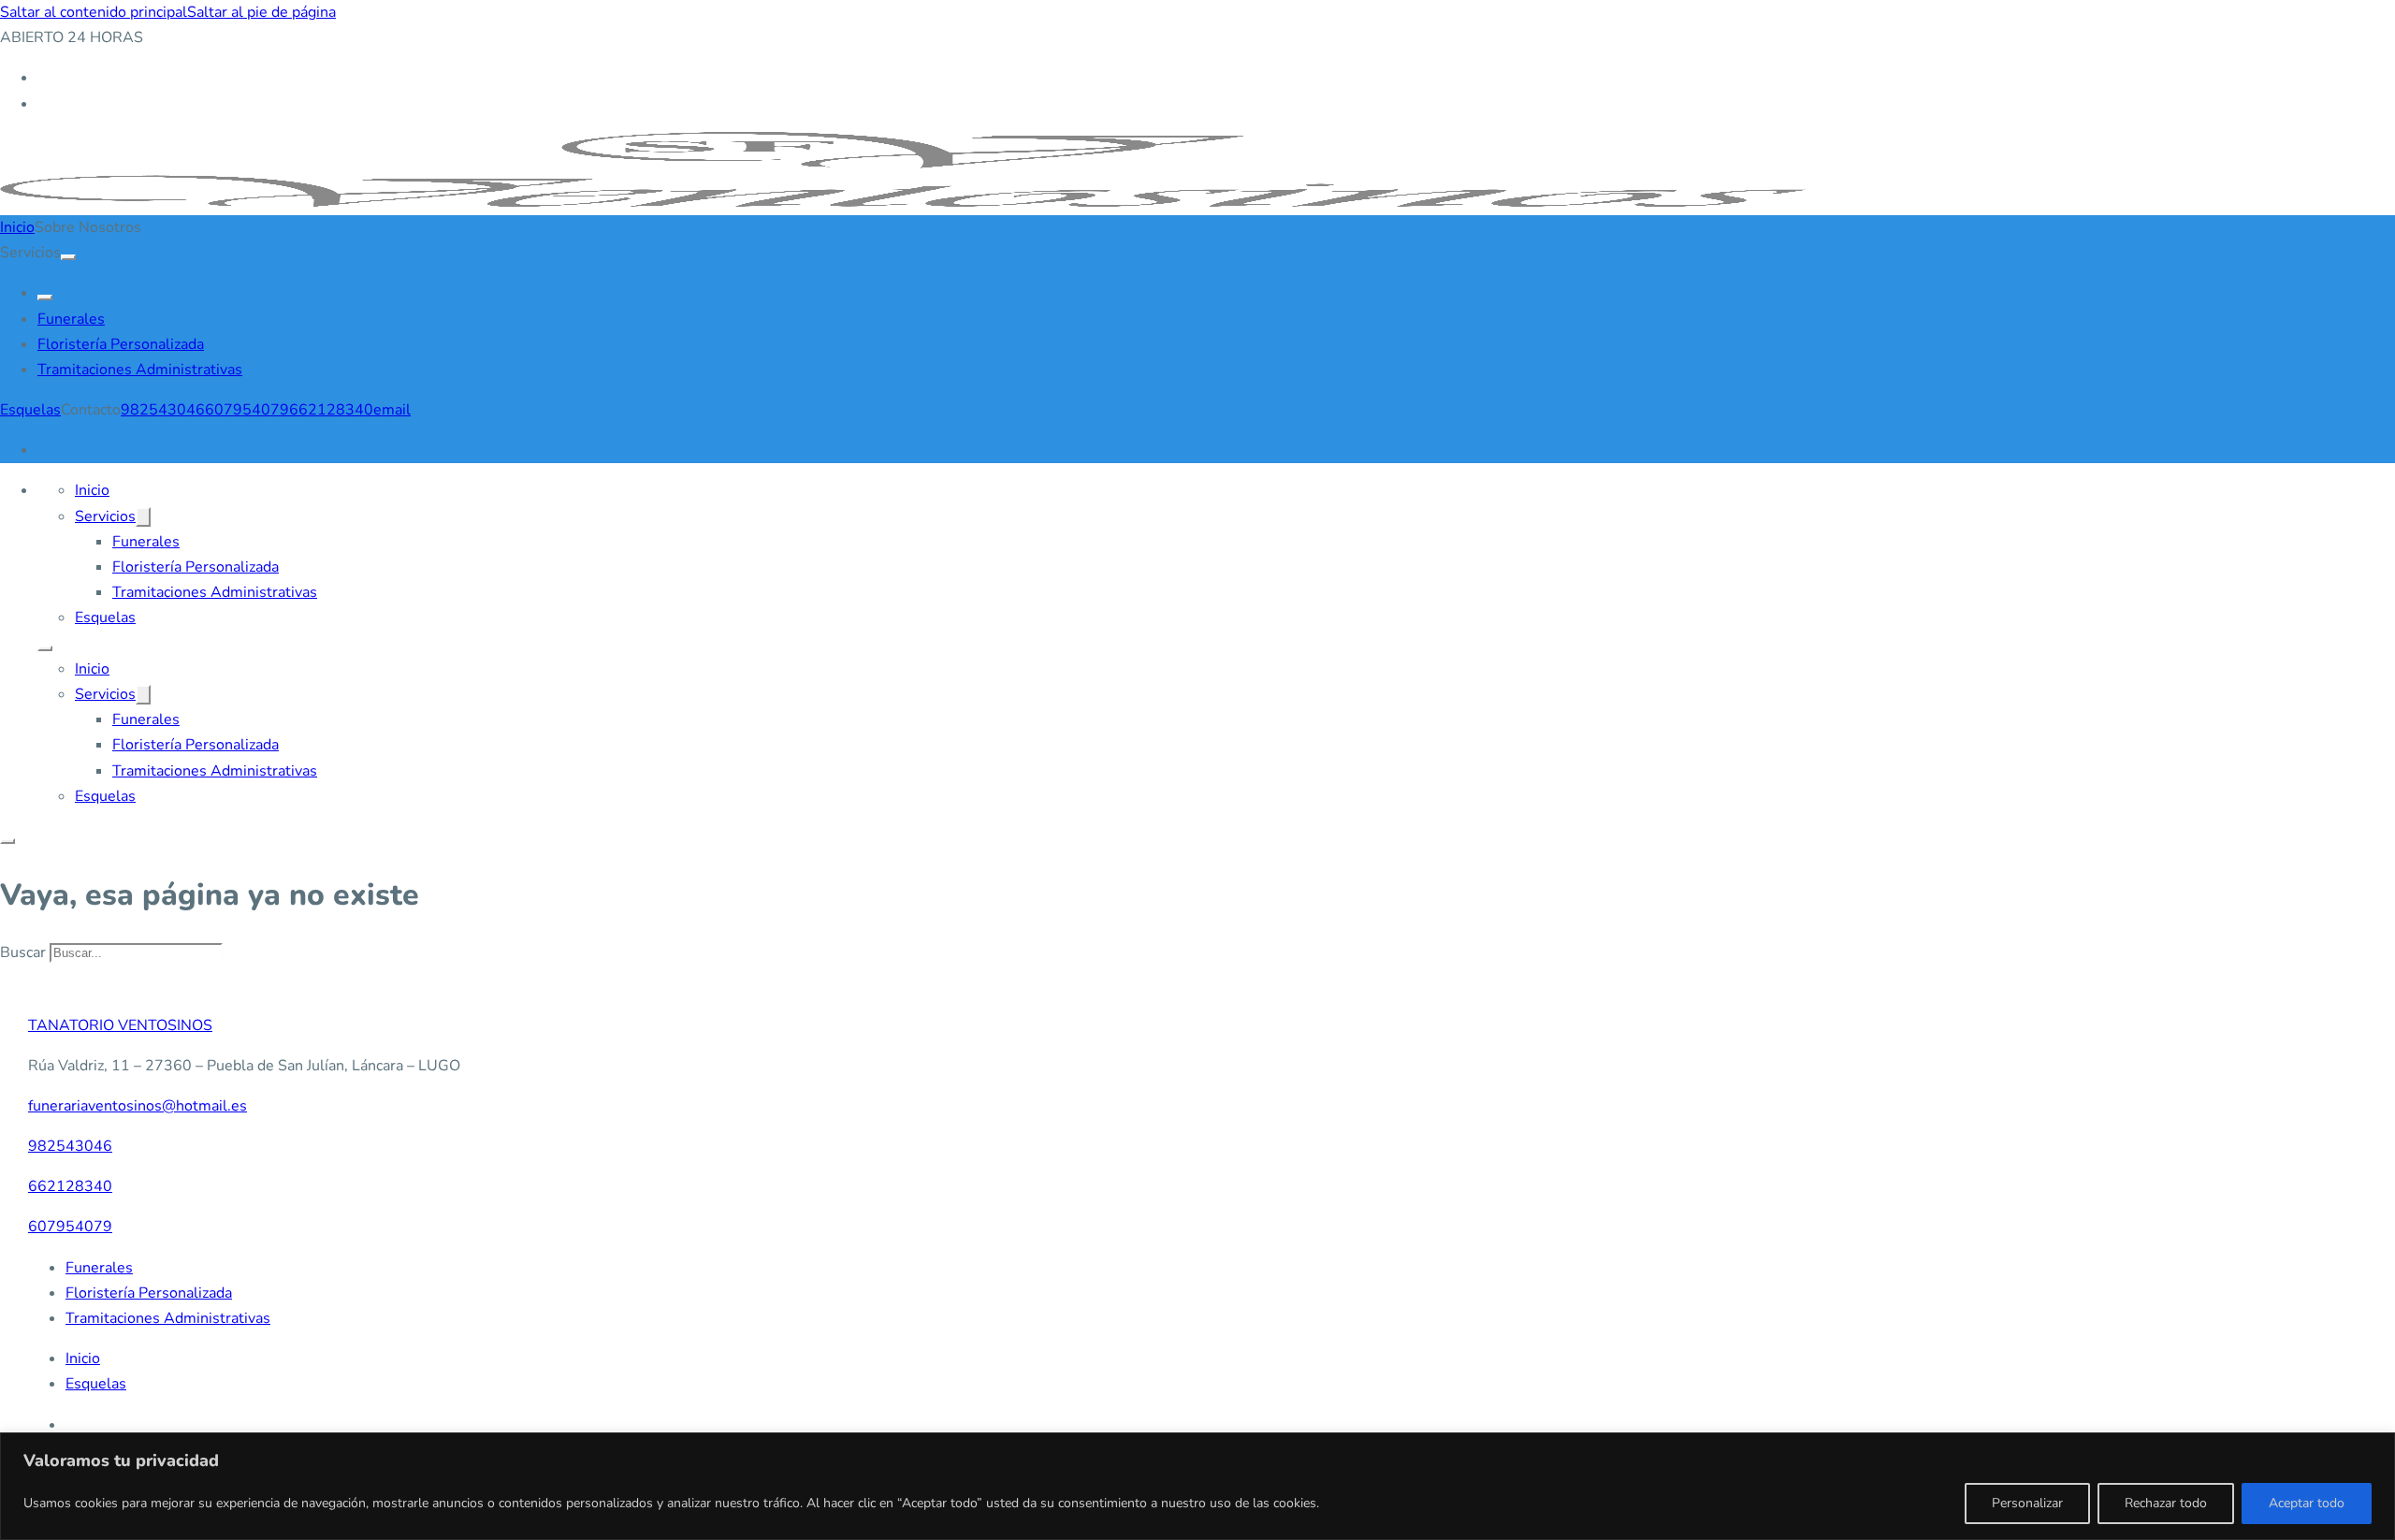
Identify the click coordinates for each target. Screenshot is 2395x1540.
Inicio (17, 227)
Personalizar (2027, 1503)
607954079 (247, 410)
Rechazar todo (2166, 1503)
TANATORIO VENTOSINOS (120, 1025)
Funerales (71, 319)
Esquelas (30, 410)
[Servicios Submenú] (143, 517)
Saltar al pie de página (261, 12)
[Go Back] (45, 298)
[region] (1197, 1486)
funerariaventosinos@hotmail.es (138, 1106)
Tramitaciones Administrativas (140, 370)
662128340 (331, 410)
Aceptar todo (2307, 1503)
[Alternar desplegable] (68, 257)
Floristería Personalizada (121, 344)
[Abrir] (7, 841)
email (392, 410)
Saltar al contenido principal (94, 12)
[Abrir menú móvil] (45, 648)
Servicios (105, 516)
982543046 (163, 410)
